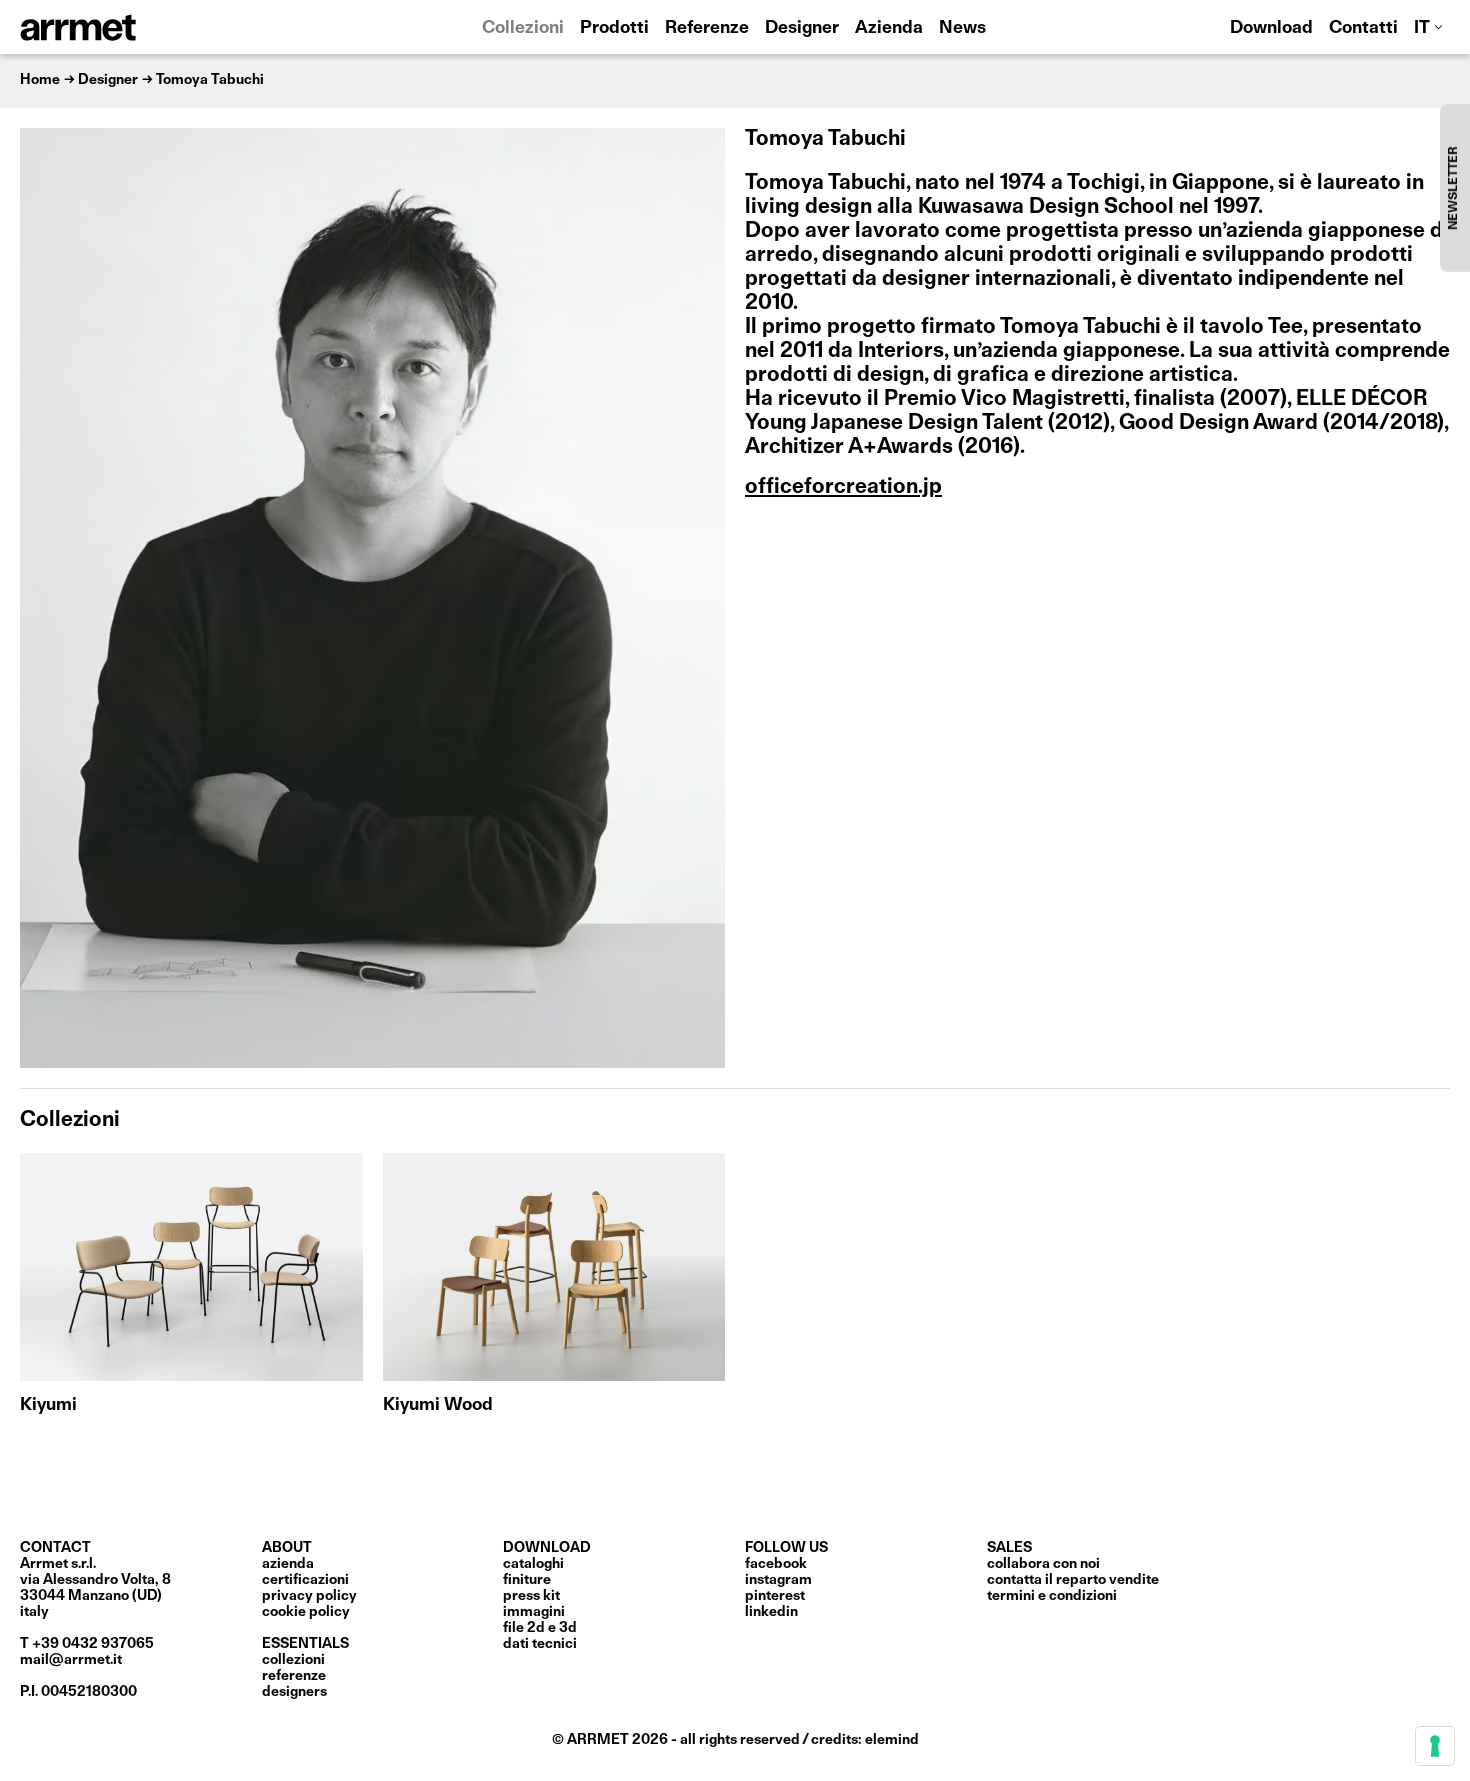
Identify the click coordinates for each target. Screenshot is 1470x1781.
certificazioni (305, 1580)
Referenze (707, 28)
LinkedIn (771, 1612)
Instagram (778, 1580)
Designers (294, 1692)
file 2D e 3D (540, 1628)
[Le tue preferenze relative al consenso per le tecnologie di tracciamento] (1435, 1746)
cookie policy (306, 1612)
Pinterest (775, 1596)
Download (1271, 28)
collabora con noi (1043, 1564)
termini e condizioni (1052, 1596)
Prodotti (614, 28)
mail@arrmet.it (71, 1660)
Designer (802, 28)
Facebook (776, 1564)
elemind (892, 1740)
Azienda (889, 28)
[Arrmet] (133, 27)
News (962, 28)
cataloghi (533, 1564)
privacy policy (309, 1596)
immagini (534, 1612)
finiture (527, 1580)
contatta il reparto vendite (1073, 1580)
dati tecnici (540, 1644)
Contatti (1363, 28)
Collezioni (523, 28)
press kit (531, 1596)
